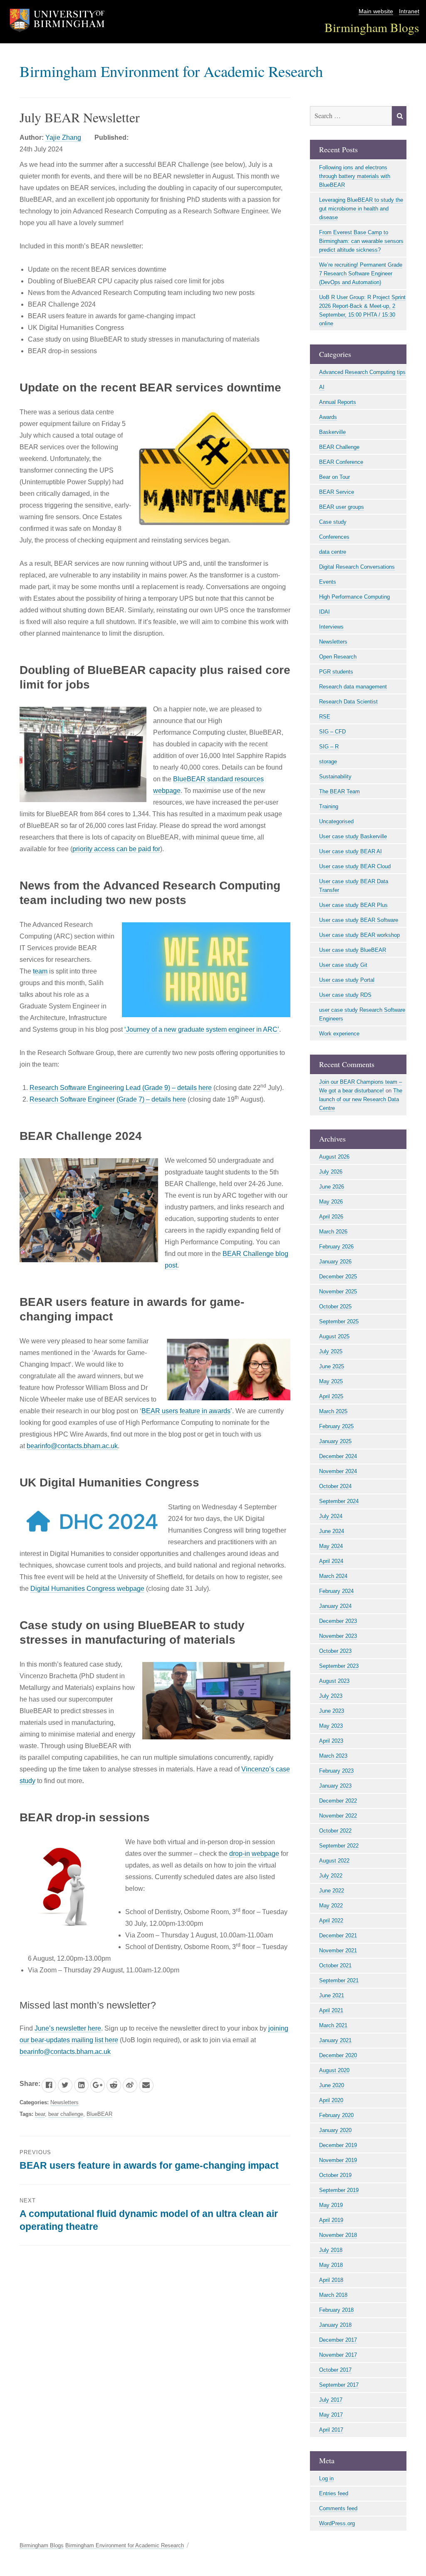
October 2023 (335, 1651)
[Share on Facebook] (49, 2085)
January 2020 (335, 2130)
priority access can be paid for (116, 849)
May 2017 (331, 2415)
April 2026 (331, 1217)
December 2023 (338, 1621)
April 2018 (331, 2280)
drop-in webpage (254, 1854)
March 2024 (333, 1576)
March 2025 (333, 1411)
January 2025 (335, 1441)
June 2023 (332, 1711)
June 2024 (332, 1531)
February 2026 (336, 1247)
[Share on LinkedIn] (81, 2085)
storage (328, 762)
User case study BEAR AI (350, 851)
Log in (326, 2478)
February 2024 (336, 1591)
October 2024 (335, 1486)
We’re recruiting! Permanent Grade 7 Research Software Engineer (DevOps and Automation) (361, 274)
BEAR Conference (341, 462)
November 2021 (338, 1951)
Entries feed (334, 2493)
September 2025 (339, 1321)
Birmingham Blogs (372, 27)
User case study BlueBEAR (353, 950)
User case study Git (343, 965)
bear (40, 2114)
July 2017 (331, 2400)
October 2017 (335, 2370)
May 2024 (331, 1546)
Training (329, 806)
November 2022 (338, 1816)
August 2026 (334, 1157)
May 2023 (331, 1726)
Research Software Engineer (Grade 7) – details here (108, 1099)
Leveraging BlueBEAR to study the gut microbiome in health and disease (361, 209)
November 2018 (338, 2235)
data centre (333, 552)
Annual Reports (338, 402)
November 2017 (338, 2355)
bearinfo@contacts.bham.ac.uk (72, 1446)
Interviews (331, 627)
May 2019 (331, 2205)
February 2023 (336, 1771)
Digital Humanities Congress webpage (87, 1589)
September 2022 (339, 1846)
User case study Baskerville (353, 836)
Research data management (353, 687)
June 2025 (332, 1366)
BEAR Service (337, 492)
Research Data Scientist (348, 702)
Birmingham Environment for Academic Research (171, 71)
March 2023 (333, 1756)
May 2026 (331, 1202)
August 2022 (334, 1861)
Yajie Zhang (63, 137)
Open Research (338, 657)
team (40, 971)
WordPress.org (337, 2523)
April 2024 (331, 1561)
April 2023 (331, 1741)
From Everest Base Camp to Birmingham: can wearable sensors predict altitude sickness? (361, 241)
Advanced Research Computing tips (362, 372)
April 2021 (331, 2010)
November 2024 (338, 1471)
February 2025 (336, 1426)
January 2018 (335, 2325)
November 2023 (338, 1636)
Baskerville (332, 432)
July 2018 (331, 2250)
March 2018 (333, 2295)
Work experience (339, 1034)
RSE (325, 717)
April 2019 (331, 2220)
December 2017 (338, 2340)
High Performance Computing (354, 597)
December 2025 (338, 1277)
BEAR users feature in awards (186, 1411)
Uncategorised (336, 821)
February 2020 (336, 2115)
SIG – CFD (332, 732)
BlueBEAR (99, 2114)
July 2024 (331, 1516)
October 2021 (335, 1965)
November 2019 (338, 2160)
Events (328, 582)
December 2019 (338, 2145)
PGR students (336, 672)
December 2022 (338, 1801)
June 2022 (332, 1891)
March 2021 (333, 2025)
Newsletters (64, 2102)
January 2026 (335, 1262)
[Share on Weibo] (130, 2085)
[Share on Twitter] (65, 2085)
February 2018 (336, 2310)
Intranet (409, 11)
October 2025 (335, 1307)
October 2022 (335, 1831)
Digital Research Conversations (357, 567)
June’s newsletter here (68, 2028)
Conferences (334, 537)
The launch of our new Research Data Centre (361, 1099)
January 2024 (335, 1606)
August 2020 (334, 2070)
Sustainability (335, 777)
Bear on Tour (334, 477)
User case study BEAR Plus (353, 905)
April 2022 (331, 1921)
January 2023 (335, 1786)
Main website (376, 11)
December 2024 (338, 1456)
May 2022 (331, 1906)
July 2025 (331, 1351)
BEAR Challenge (339, 447)
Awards (328, 417)
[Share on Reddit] (114, 2085)
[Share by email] (146, 2085)
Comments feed (338, 2508)
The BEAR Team (339, 791)
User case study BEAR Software (359, 920)
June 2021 (332, 1995)
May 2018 (331, 2265)
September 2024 (339, 1501)
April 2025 (331, 1396)
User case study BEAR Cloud (355, 866)
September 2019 (339, 2190)
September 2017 (339, 2385)
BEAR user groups (342, 507)
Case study (333, 522)
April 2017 (331, 2430)
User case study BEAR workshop (359, 935)
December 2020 (338, 2055)
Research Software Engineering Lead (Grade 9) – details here (121, 1088)
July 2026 (331, 1172)
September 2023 (339, 1666)
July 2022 (331, 1876)
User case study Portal (347, 980)
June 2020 (332, 2085)
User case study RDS (345, 995)
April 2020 (331, 2100)
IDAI (324, 612)
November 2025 (338, 1292)
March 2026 (333, 1232)
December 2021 (338, 1936)
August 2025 (334, 1336)
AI (322, 387)
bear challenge (66, 2114)
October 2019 (335, 2175)
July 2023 (331, 1696)
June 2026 (332, 1187)
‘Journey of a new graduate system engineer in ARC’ (202, 1029)
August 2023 (334, 1681)
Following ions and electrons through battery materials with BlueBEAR (355, 176)
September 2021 (339, 1980)
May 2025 (331, 1381)
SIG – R (329, 747)
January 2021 (335, 2040)
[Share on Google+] (98, 2085)
